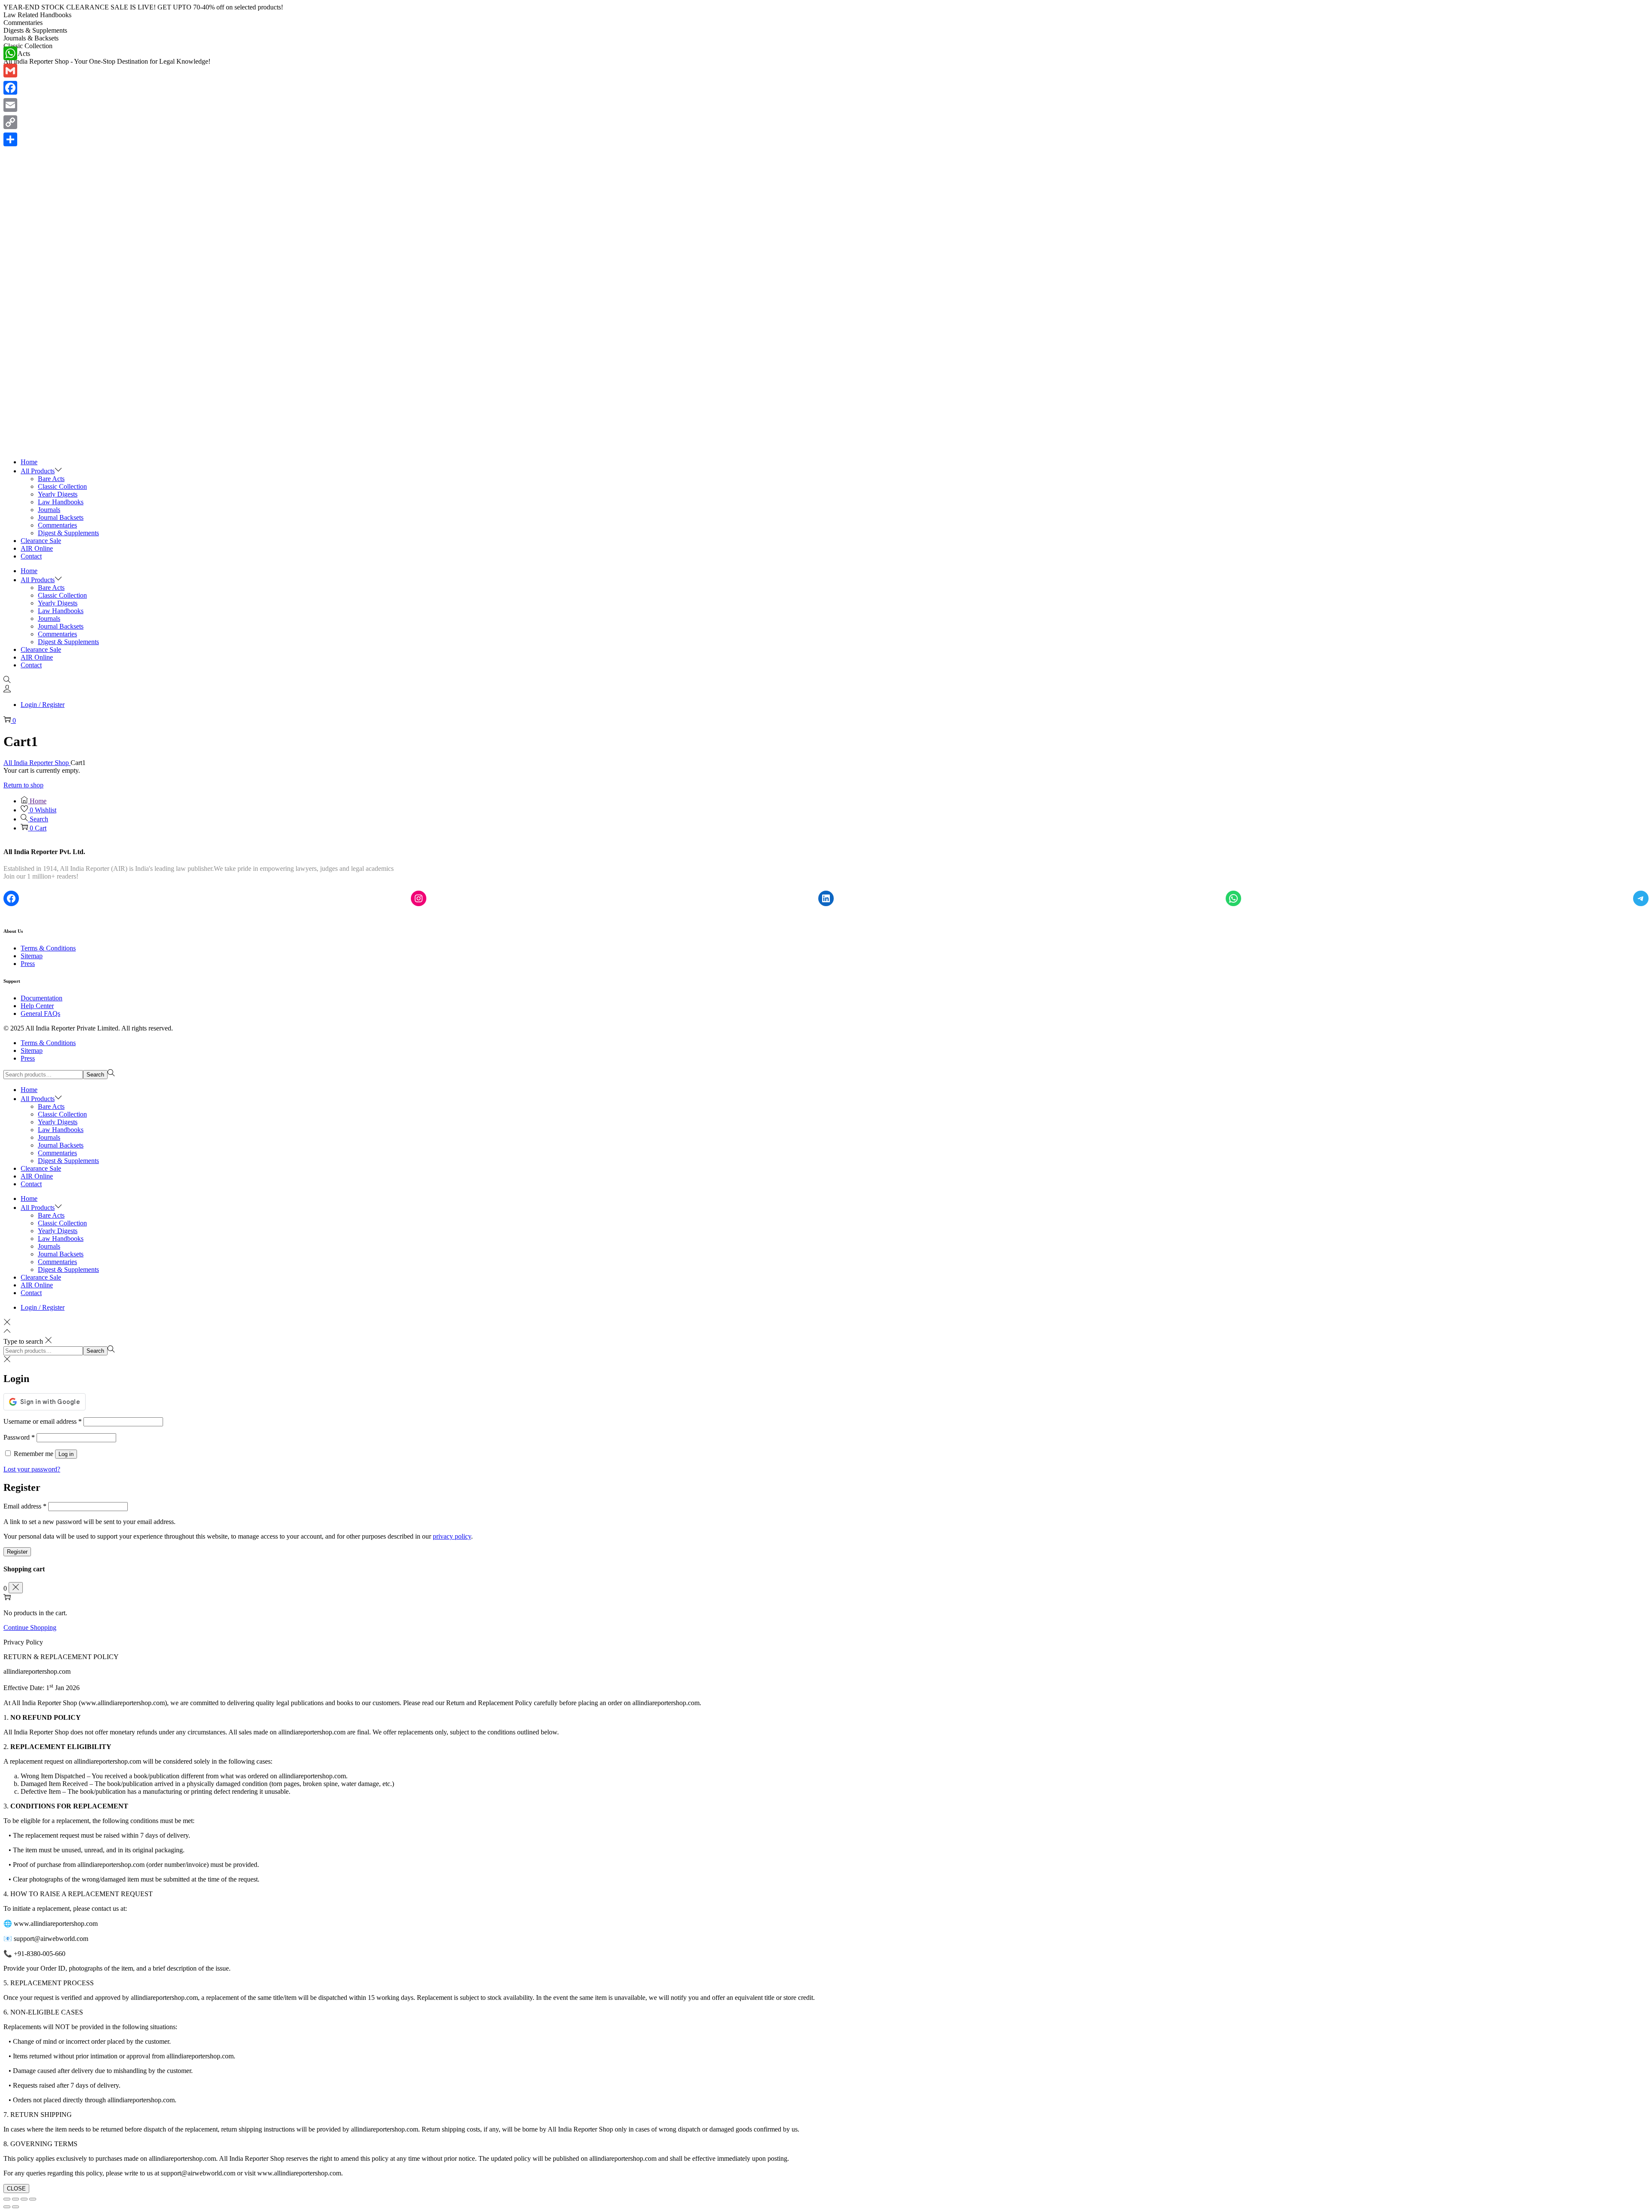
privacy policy (452, 1536)
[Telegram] (1641, 898)
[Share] (10, 139)
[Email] (10, 105)
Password (19, 1437)
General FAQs (40, 1013)
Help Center (37, 1006)
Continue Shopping (30, 1627)
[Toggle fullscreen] (15, 2199)
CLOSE (16, 2189)
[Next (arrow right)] (15, 2207)
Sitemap (32, 956)
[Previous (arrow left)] (7, 2207)
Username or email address (43, 1421)
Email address (25, 1506)
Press (28, 964)
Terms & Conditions (48, 948)
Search (95, 1075)
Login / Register (43, 705)
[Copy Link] (10, 122)
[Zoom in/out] (7, 2199)
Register (17, 1552)
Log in (66, 1454)
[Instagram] (419, 898)
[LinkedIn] (826, 898)
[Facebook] (11, 898)
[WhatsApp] (1233, 898)
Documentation (42, 998)
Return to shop (23, 785)
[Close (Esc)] (33, 2199)
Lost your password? (32, 1469)
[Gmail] (10, 71)
